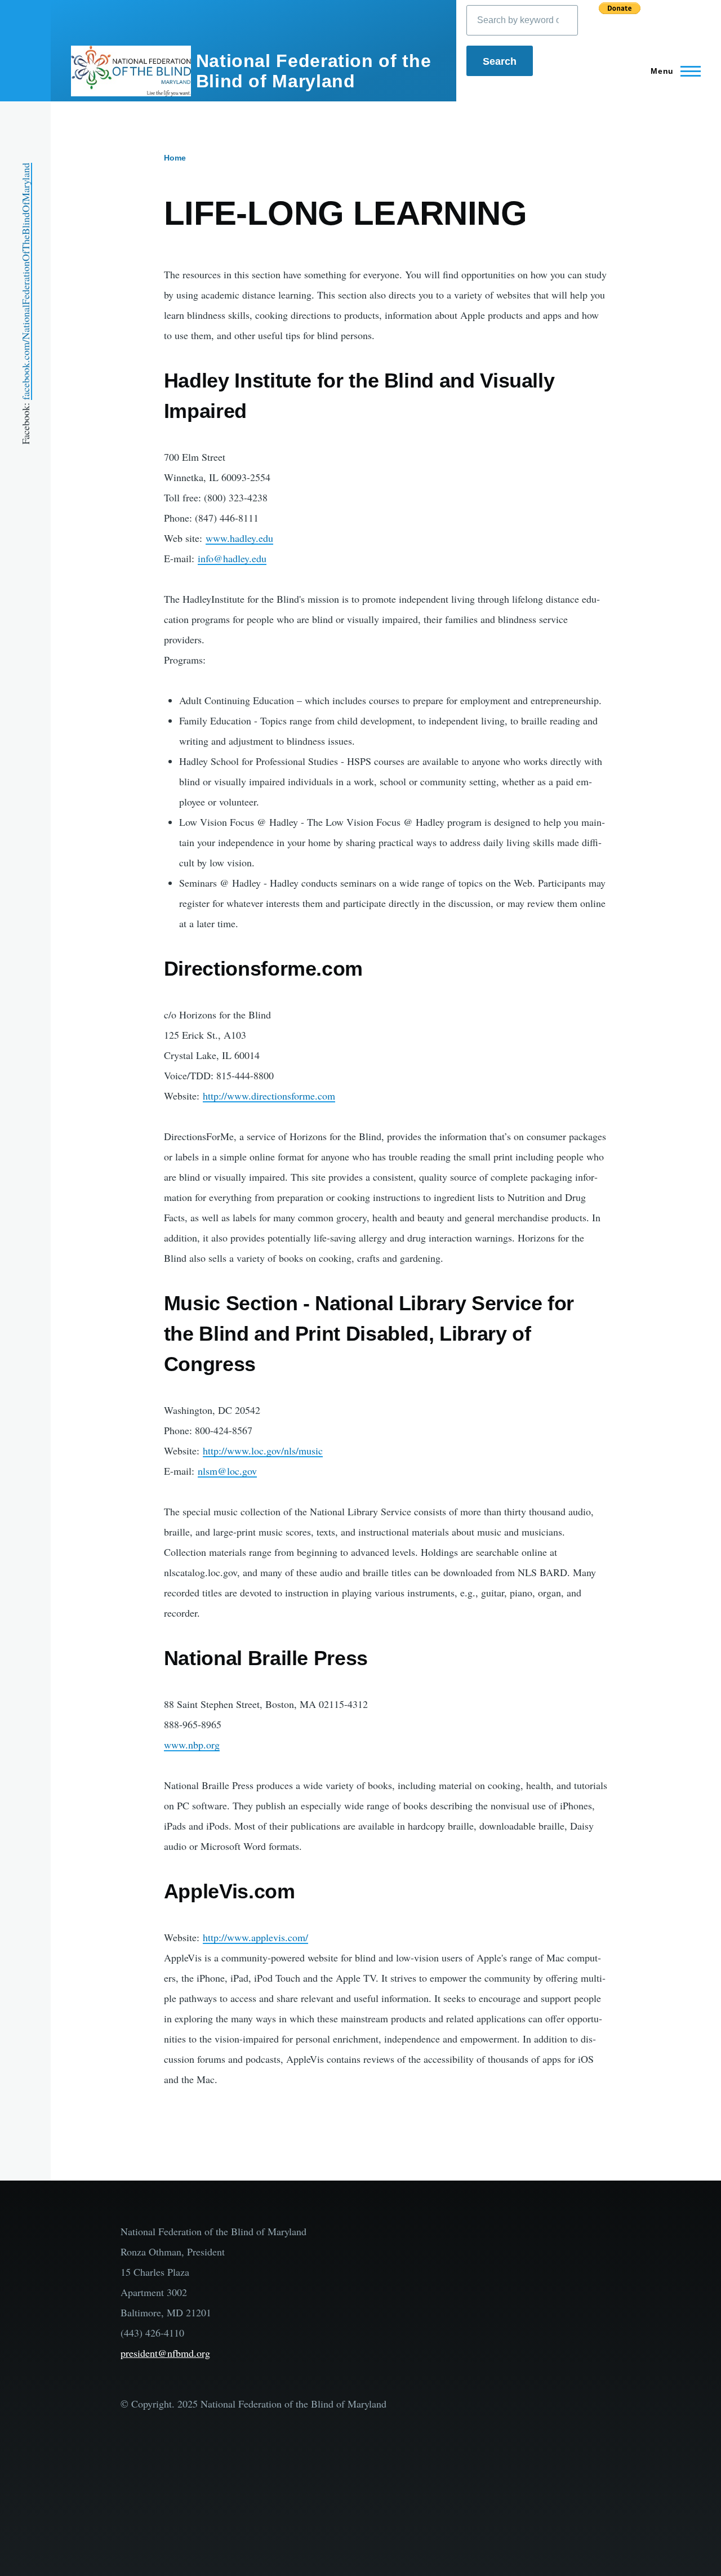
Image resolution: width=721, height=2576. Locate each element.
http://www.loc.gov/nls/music (263, 1451)
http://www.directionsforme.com (269, 1096)
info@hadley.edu (232, 558)
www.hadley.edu (239, 538)
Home (175, 158)
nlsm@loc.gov (227, 1471)
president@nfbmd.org (165, 2353)
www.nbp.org (192, 1745)
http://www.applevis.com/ (255, 1937)
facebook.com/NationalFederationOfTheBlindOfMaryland (25, 281)
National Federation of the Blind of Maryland (314, 71)
